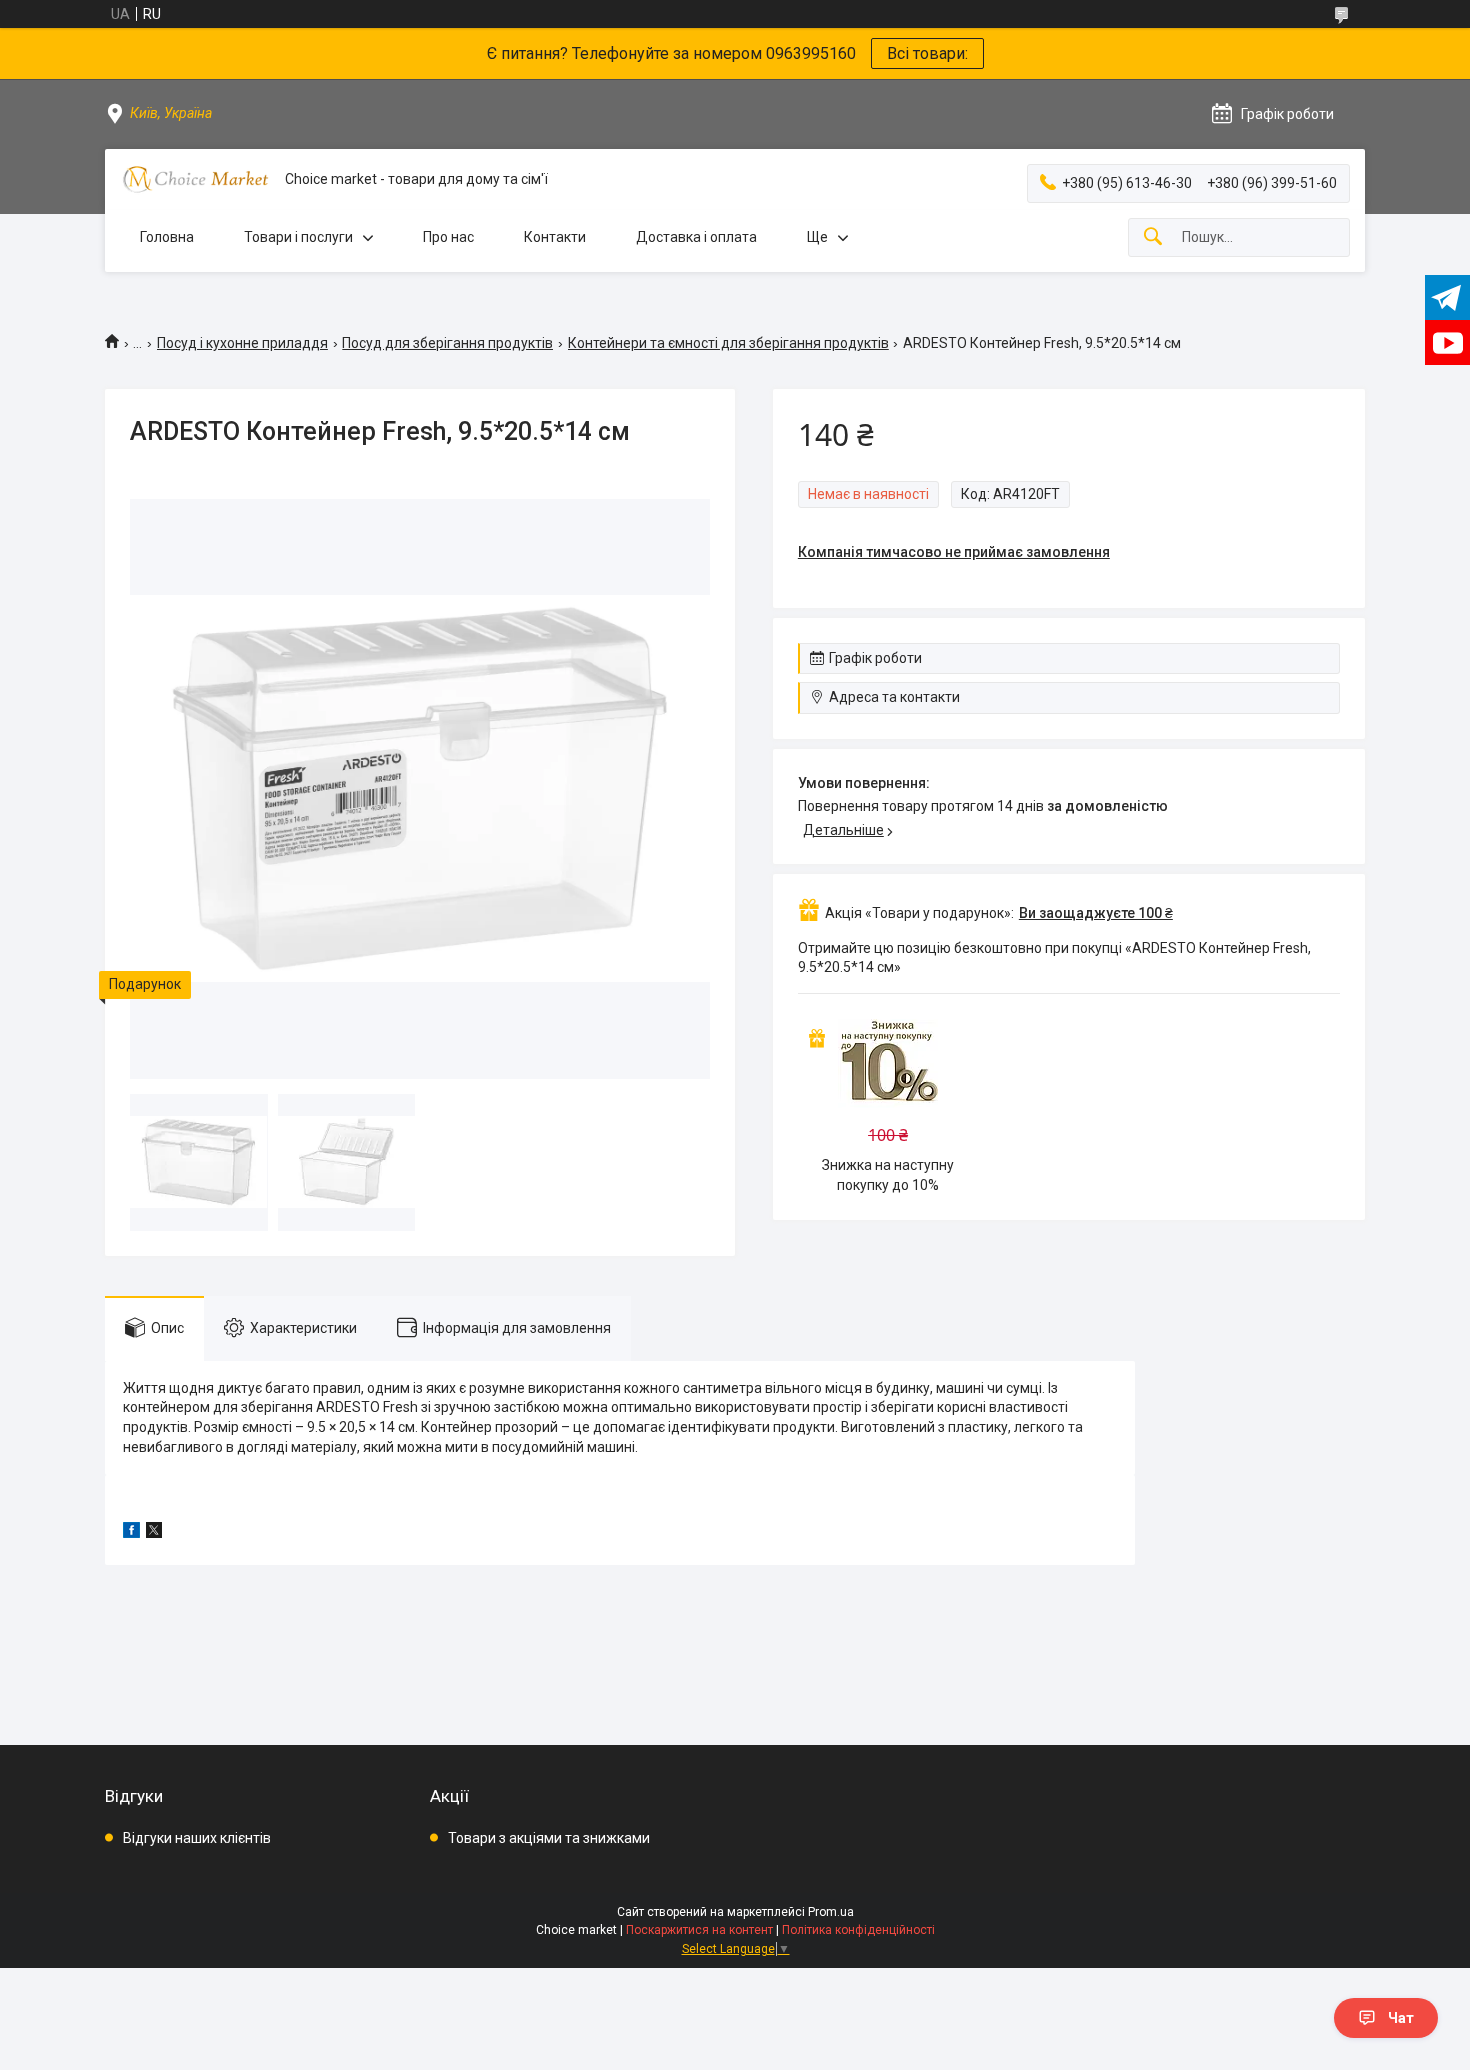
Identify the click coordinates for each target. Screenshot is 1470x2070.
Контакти (555, 237)
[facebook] (131, 1533)
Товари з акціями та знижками (549, 1838)
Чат (1401, 2018)
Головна (167, 237)
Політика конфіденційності (858, 1930)
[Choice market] (195, 179)
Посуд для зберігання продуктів (447, 343)
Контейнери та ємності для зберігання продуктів (728, 343)
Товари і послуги (298, 237)
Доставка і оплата (696, 237)
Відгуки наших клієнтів (197, 1838)
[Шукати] (1153, 237)
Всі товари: (927, 53)
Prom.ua (831, 1912)
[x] (154, 1533)
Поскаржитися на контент (699, 1930)
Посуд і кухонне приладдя (242, 343)
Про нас (448, 237)
